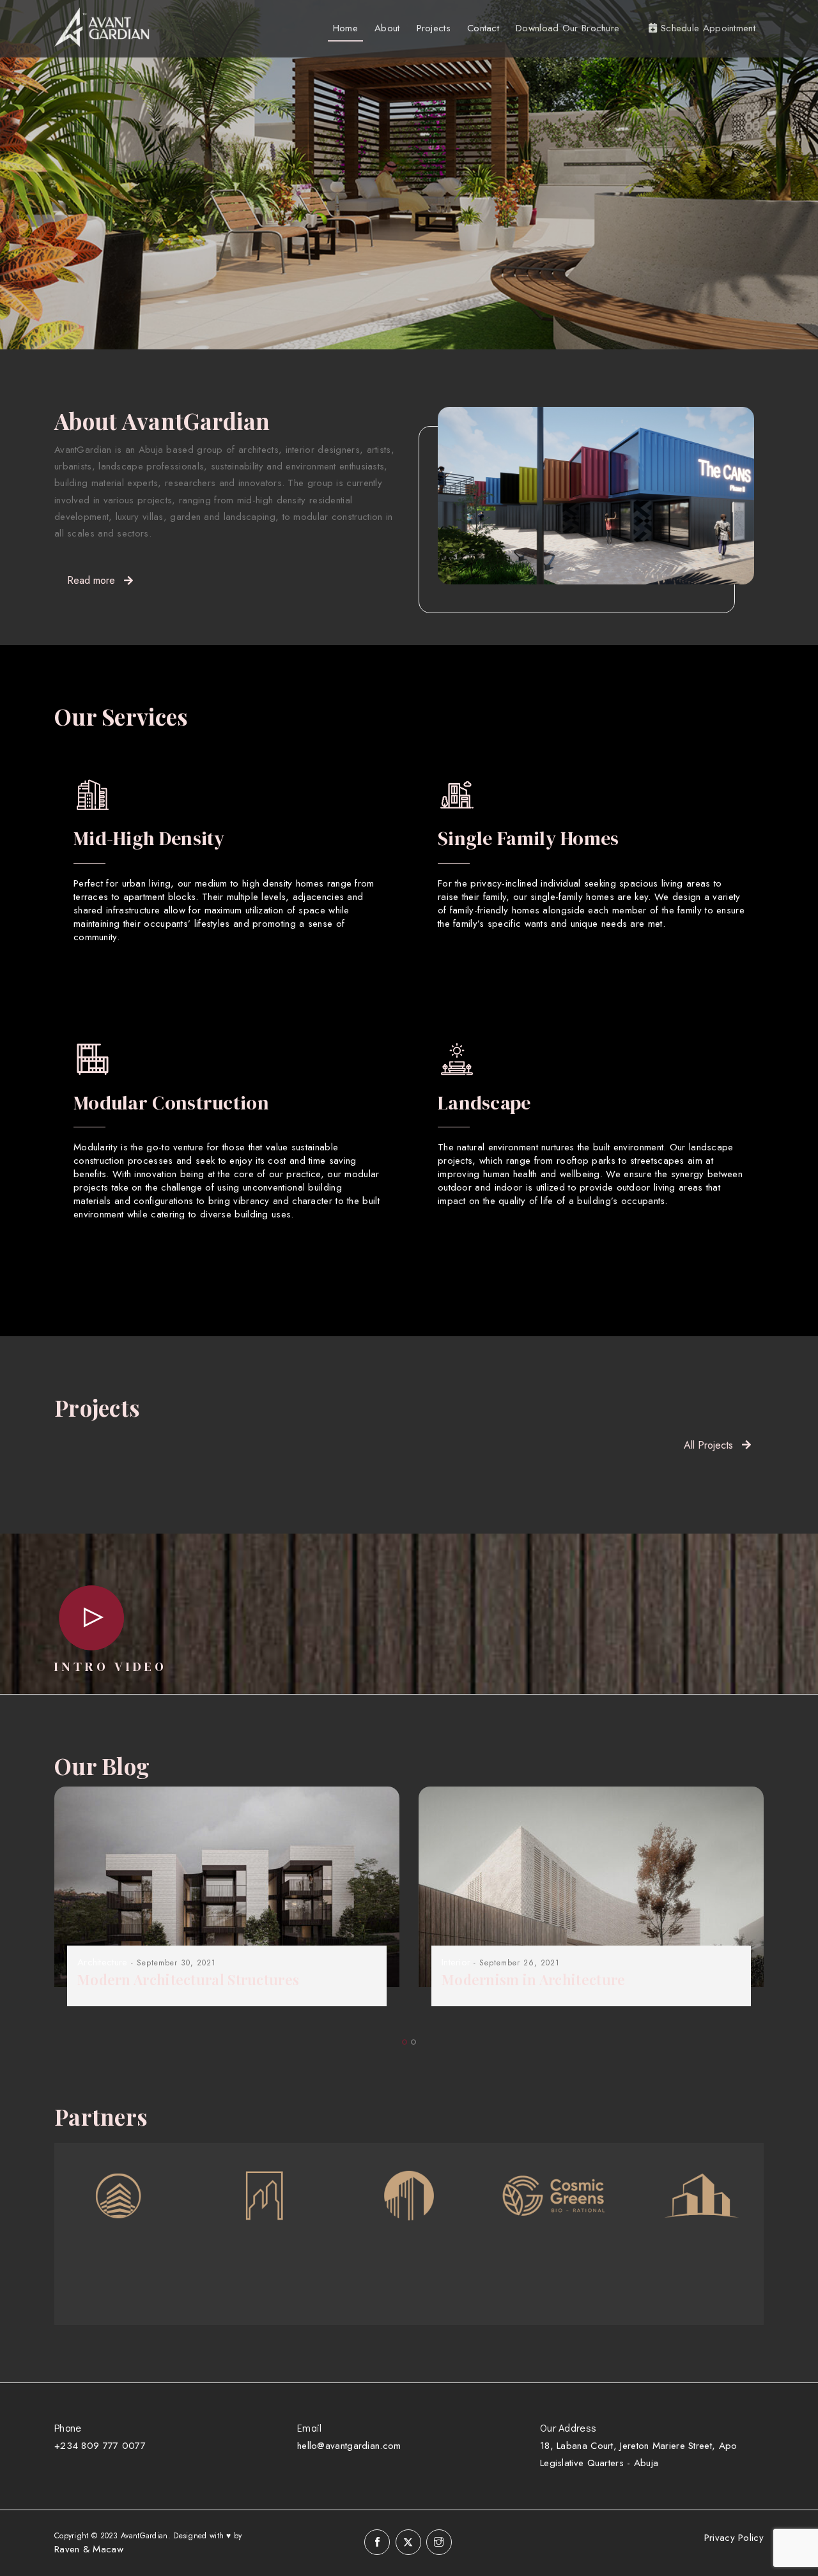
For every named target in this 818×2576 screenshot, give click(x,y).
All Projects (708, 1445)
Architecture (103, 1962)
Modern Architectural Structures (188, 1979)
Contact (483, 28)
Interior (456, 1962)
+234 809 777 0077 (100, 2446)
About (387, 28)
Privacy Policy (734, 2538)
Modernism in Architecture (534, 1979)
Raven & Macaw (89, 2549)
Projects (434, 28)
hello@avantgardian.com (349, 2446)
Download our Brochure (567, 28)
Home (345, 28)
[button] (405, 2042)
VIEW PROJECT (165, 235)
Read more (91, 580)
